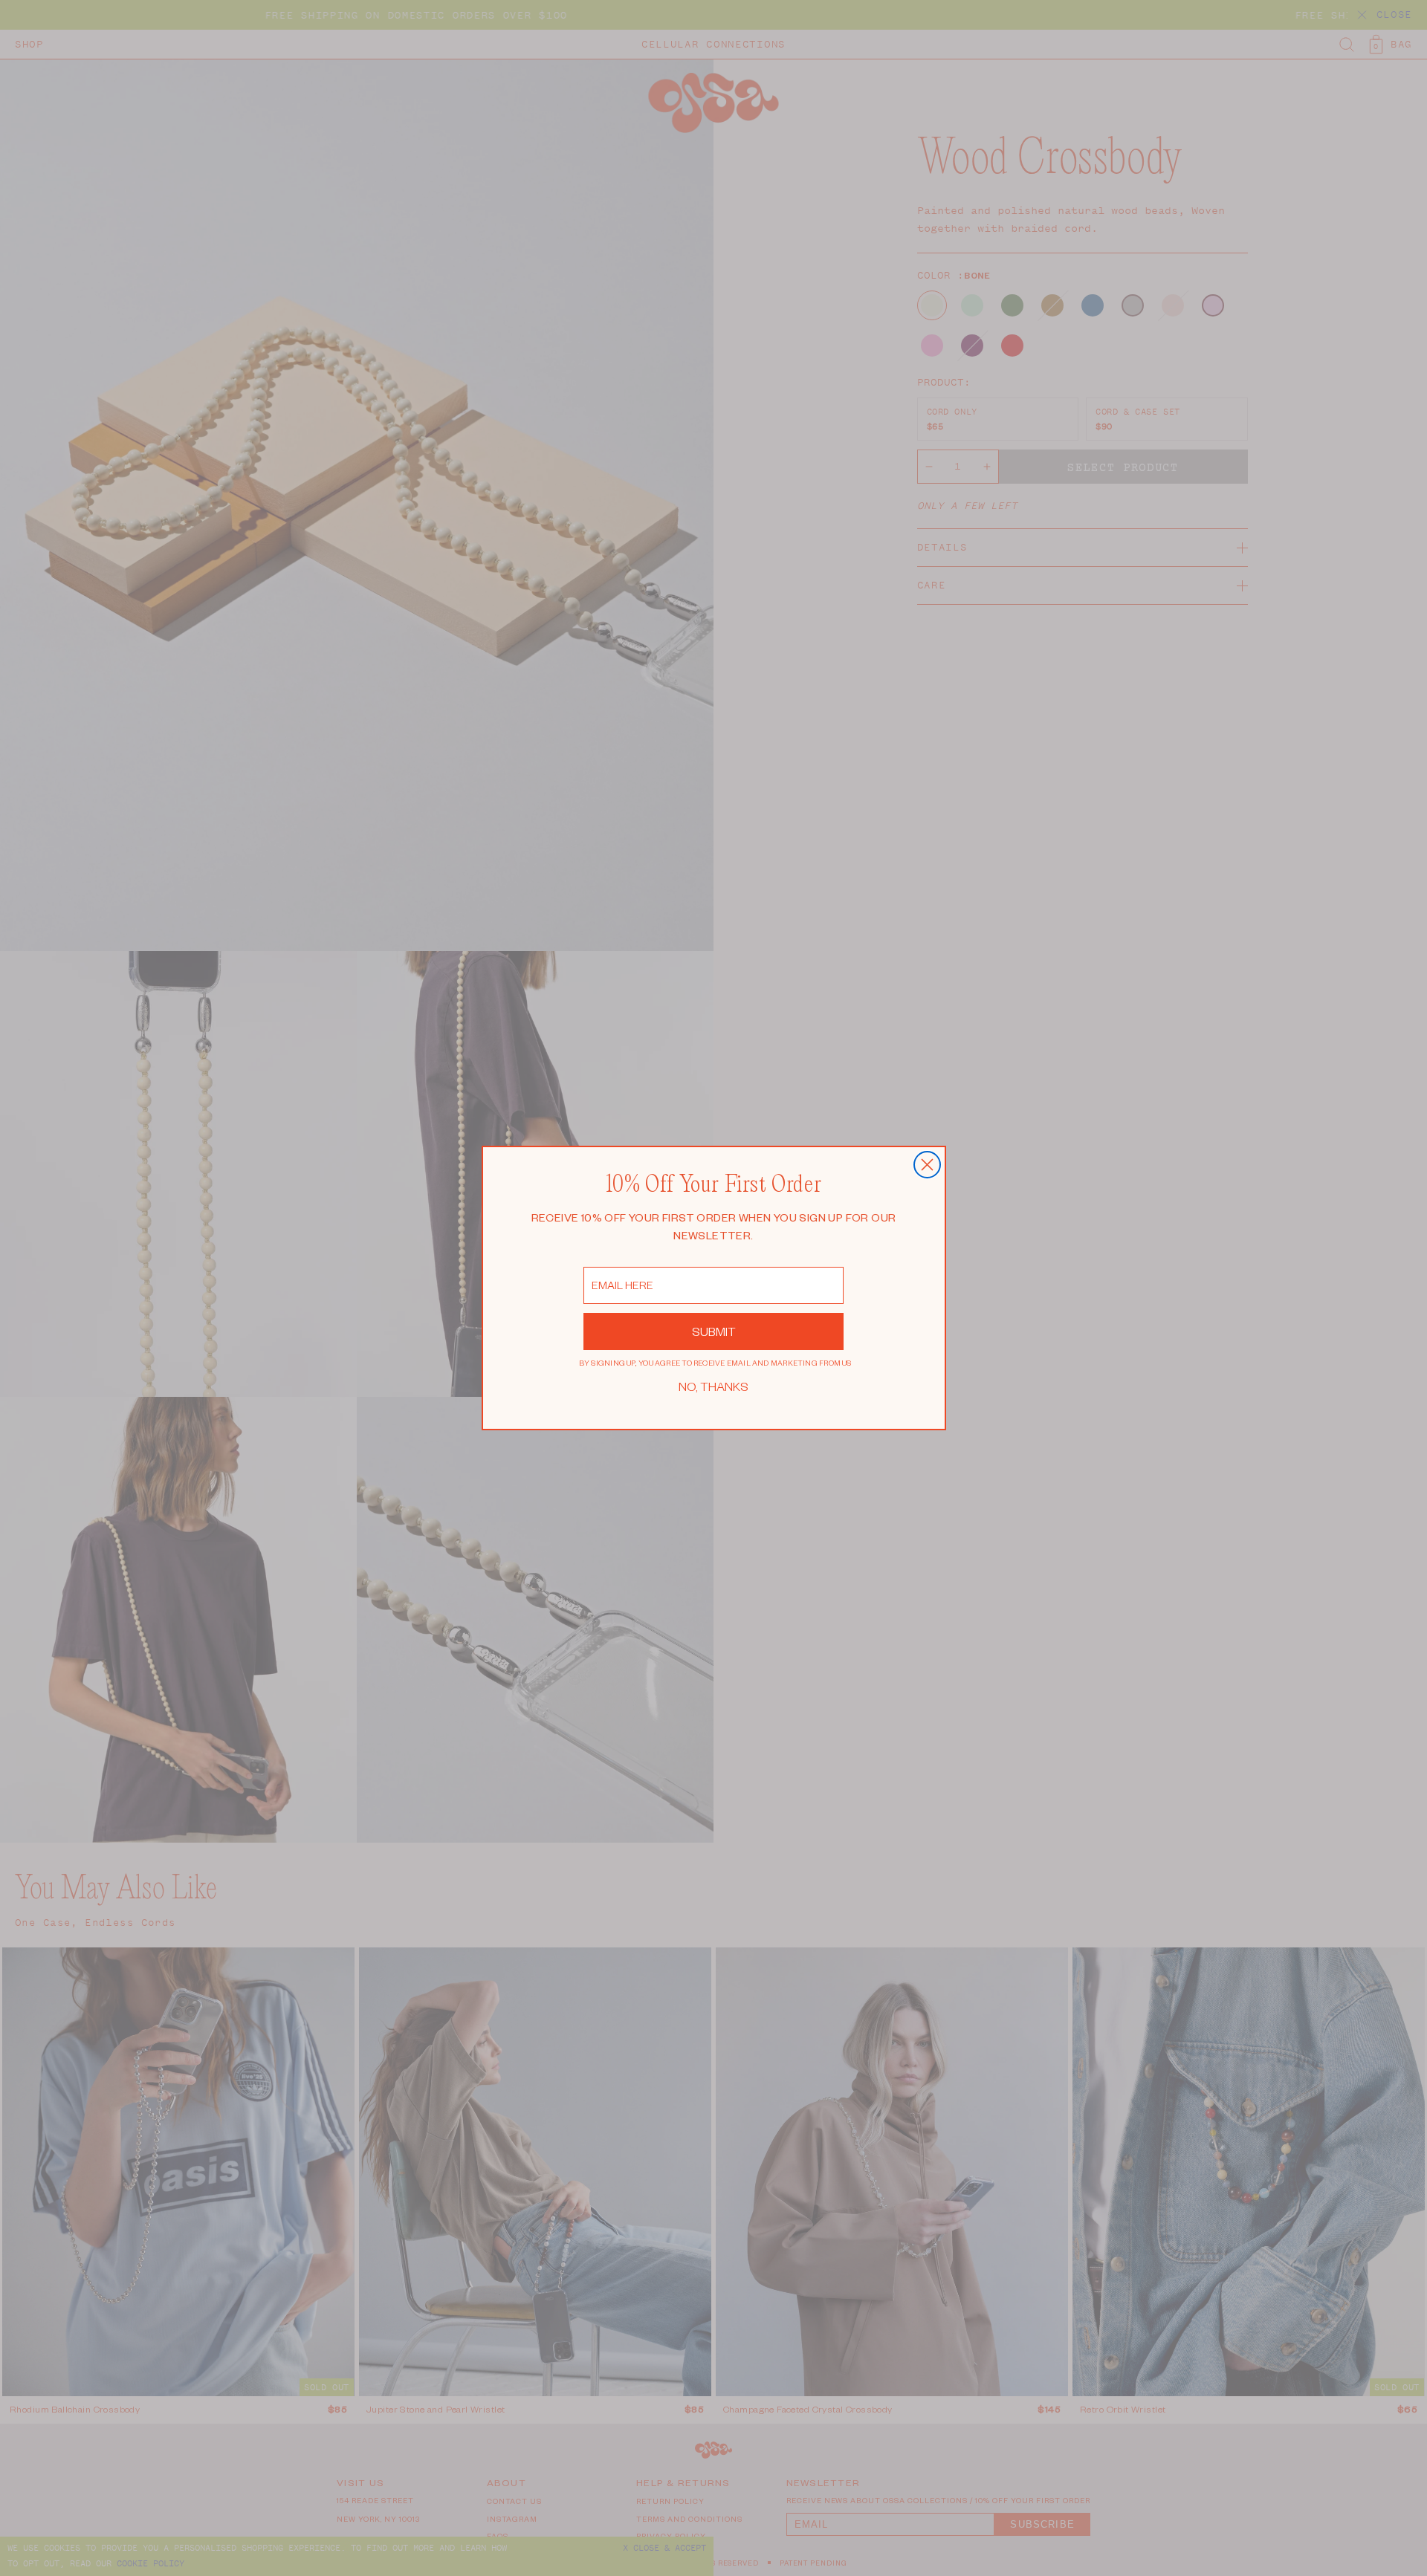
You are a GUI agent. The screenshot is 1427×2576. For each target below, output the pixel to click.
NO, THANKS (713, 1386)
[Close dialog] (927, 1165)
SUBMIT (714, 1331)
